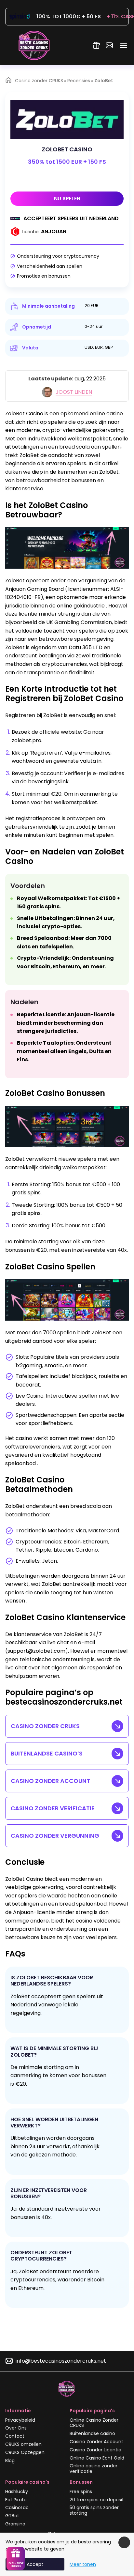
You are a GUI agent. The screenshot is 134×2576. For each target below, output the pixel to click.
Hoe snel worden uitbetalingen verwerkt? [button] (54, 2123)
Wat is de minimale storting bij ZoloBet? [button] (54, 2051)
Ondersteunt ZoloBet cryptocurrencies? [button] (41, 2256)
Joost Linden (74, 392)
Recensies (79, 81)
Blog (10, 2461)
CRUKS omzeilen (23, 2444)
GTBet (12, 2516)
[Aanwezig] (96, 45)
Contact (15, 2436)
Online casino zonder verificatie (94, 2469)
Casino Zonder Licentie (95, 2450)
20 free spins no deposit (97, 2500)
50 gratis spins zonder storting (94, 2510)
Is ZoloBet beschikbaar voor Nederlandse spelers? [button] (52, 1981)
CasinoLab (17, 2507)
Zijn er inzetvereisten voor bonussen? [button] (49, 2193)
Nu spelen (67, 199)
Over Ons (16, 2428)
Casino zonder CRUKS (39, 81)
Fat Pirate (16, 2500)
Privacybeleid (20, 2420)
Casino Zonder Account (96, 2442)
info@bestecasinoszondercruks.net (61, 2361)
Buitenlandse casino (92, 2433)
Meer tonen (83, 2564)
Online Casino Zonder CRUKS (94, 2423)
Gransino (15, 2524)
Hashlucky (17, 2492)
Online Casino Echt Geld (97, 2458)
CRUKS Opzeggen (25, 2452)
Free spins (81, 2492)
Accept (35, 2564)
